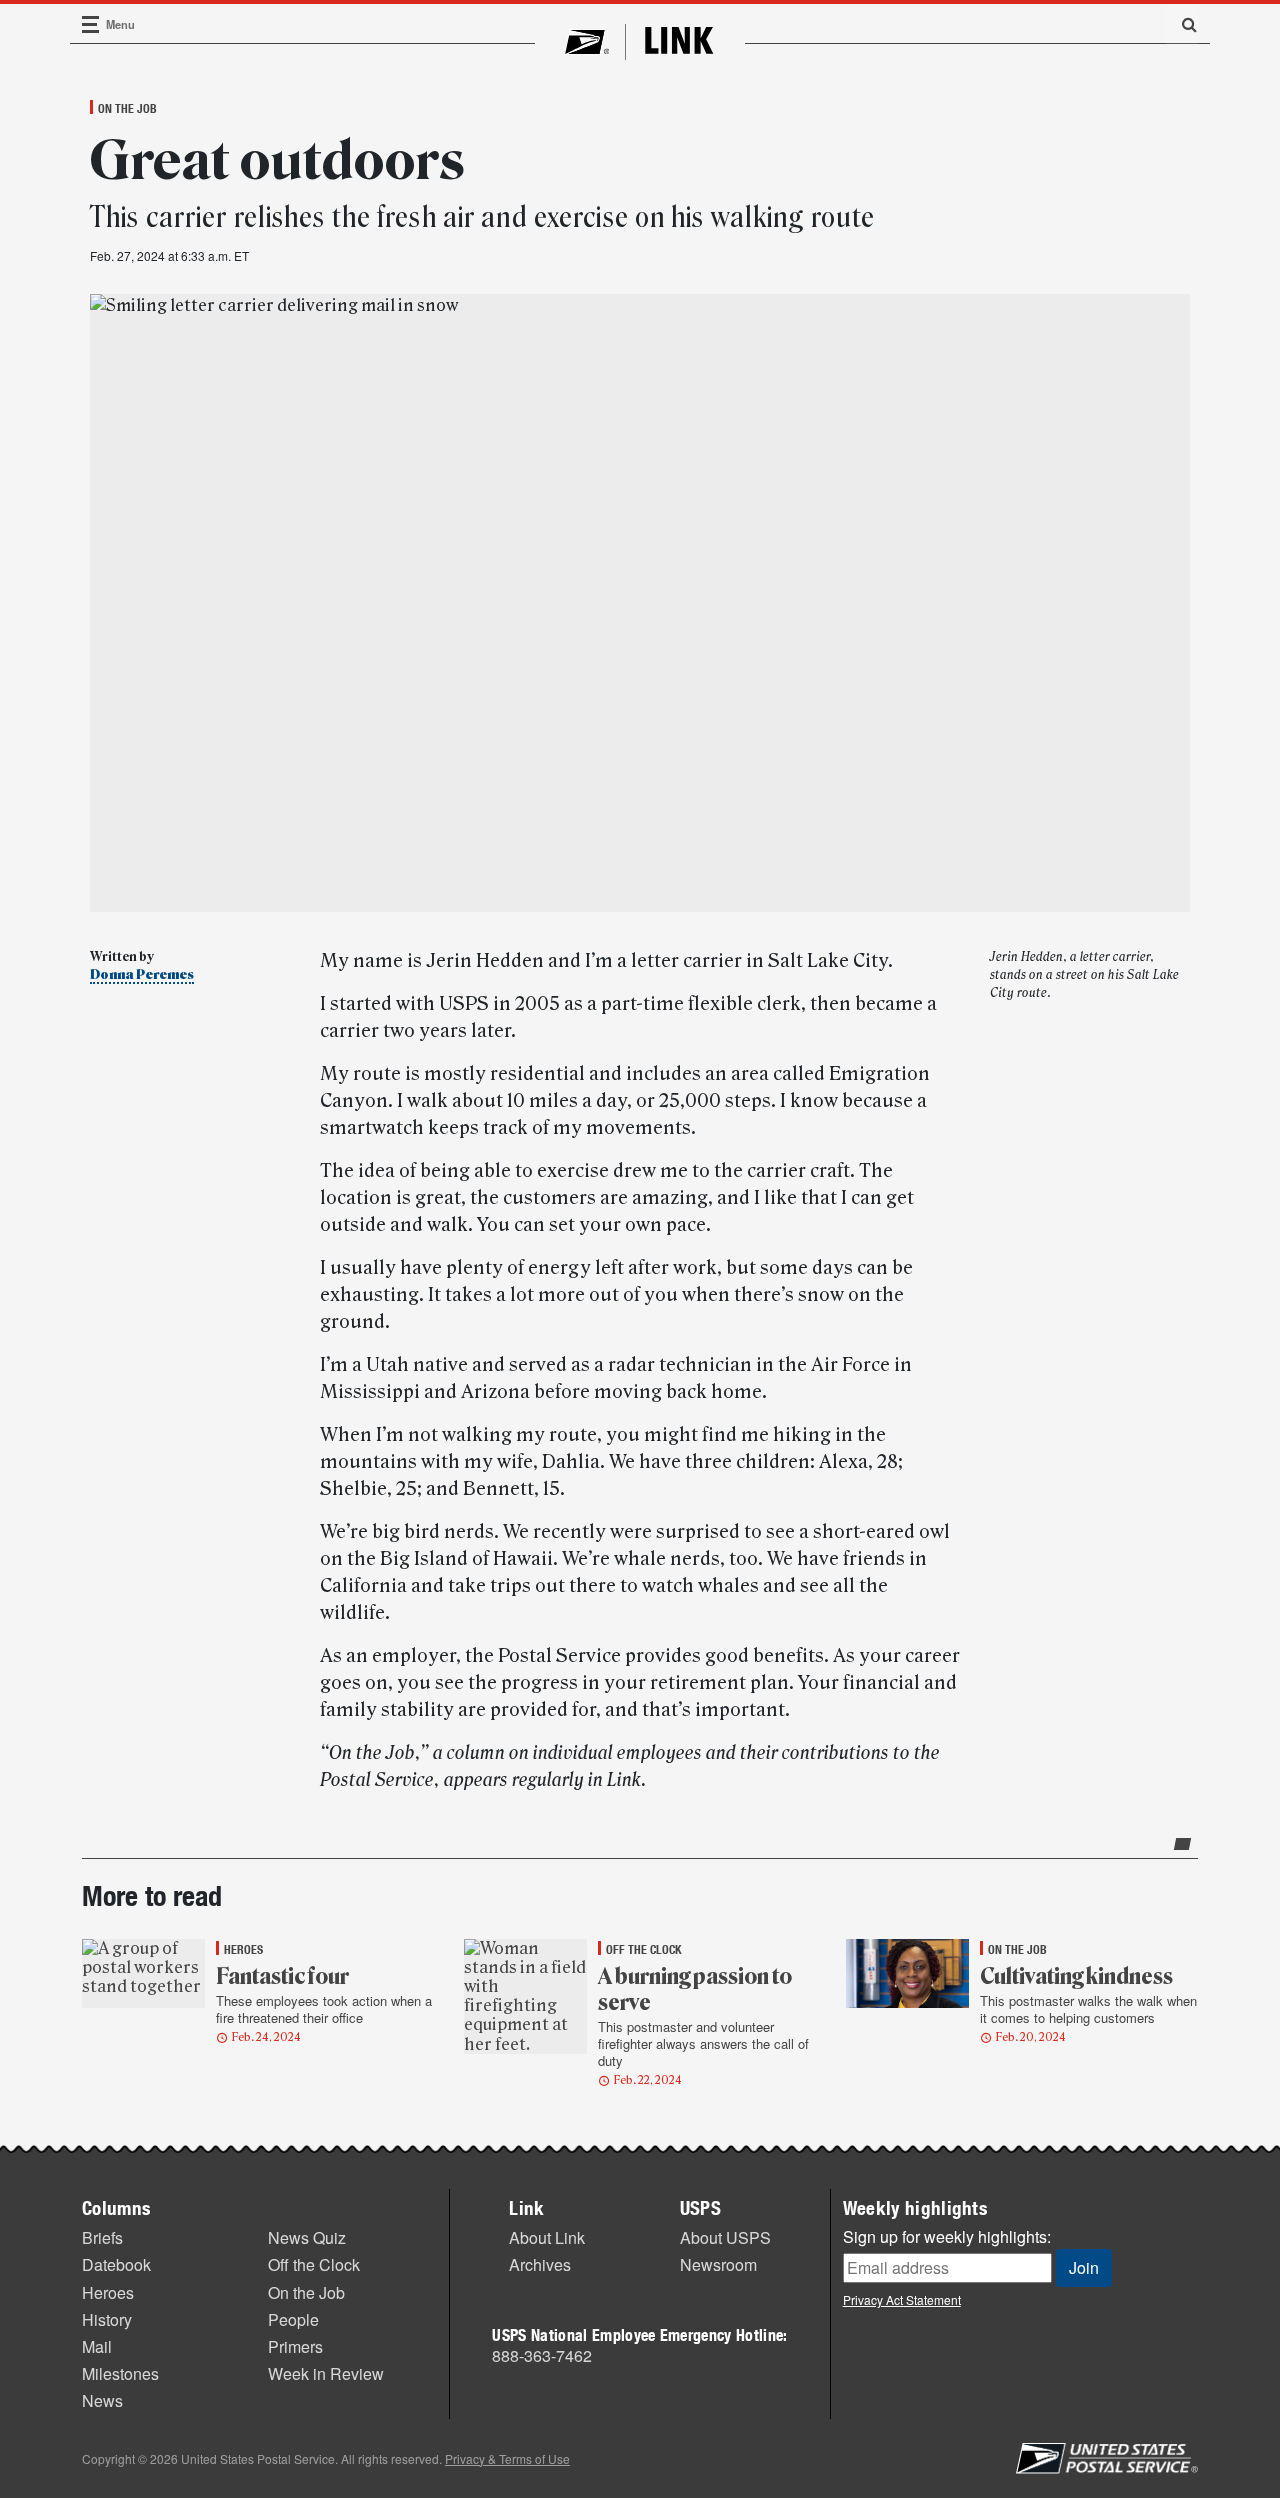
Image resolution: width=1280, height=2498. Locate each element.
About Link (547, 2237)
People (293, 2319)
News (102, 2400)
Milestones (120, 2373)
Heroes (108, 2292)
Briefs (102, 2237)
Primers (295, 2346)
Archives (540, 2264)
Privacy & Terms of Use (507, 2458)
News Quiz (307, 2237)
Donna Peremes (142, 975)
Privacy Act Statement (902, 2299)
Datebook (116, 2264)
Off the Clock (314, 2264)
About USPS (725, 2237)
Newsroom (718, 2264)
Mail (97, 2346)
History (107, 2319)
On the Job (127, 108)
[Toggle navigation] (91, 24)
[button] (1182, 24)
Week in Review (326, 2373)
